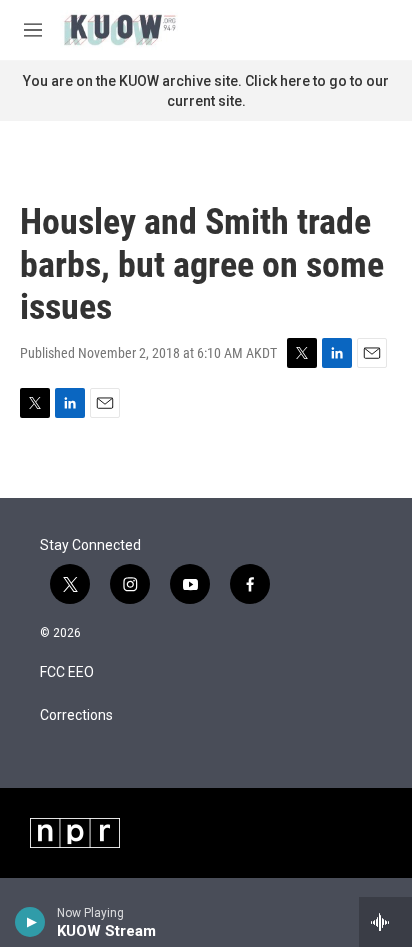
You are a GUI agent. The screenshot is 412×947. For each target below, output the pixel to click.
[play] (30, 922)
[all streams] (385, 922)
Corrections (76, 715)
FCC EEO (67, 672)
